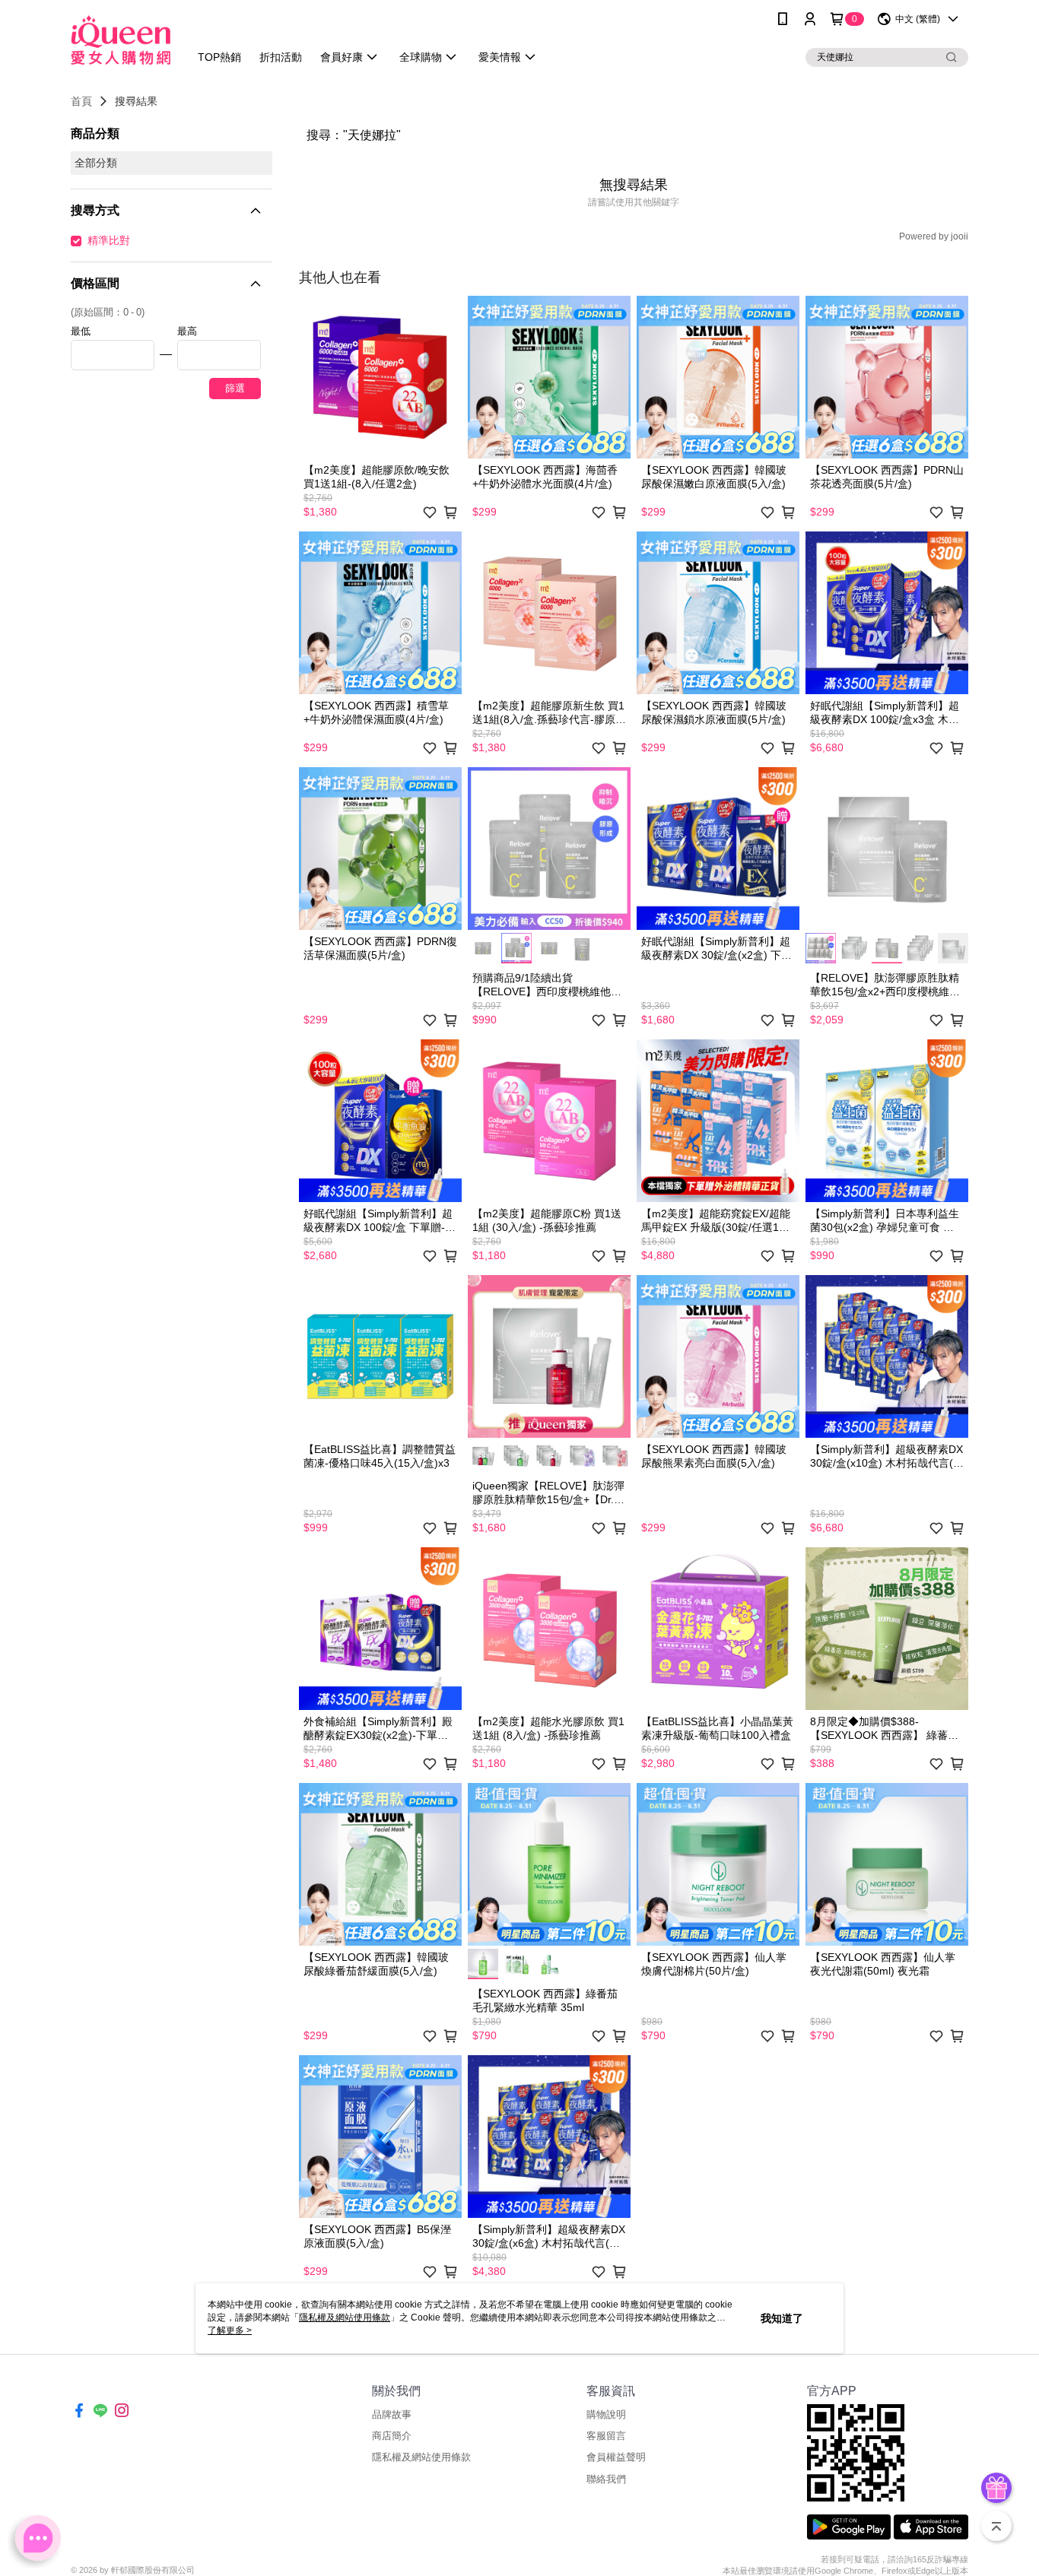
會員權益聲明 (616, 2457)
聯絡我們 (606, 2479)
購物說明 (606, 2414)
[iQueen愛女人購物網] (121, 40)
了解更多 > (230, 2330)
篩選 (235, 388)
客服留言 (606, 2436)
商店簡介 (392, 2436)
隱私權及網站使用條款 (421, 2457)
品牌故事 (392, 2414)
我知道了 (782, 2318)
